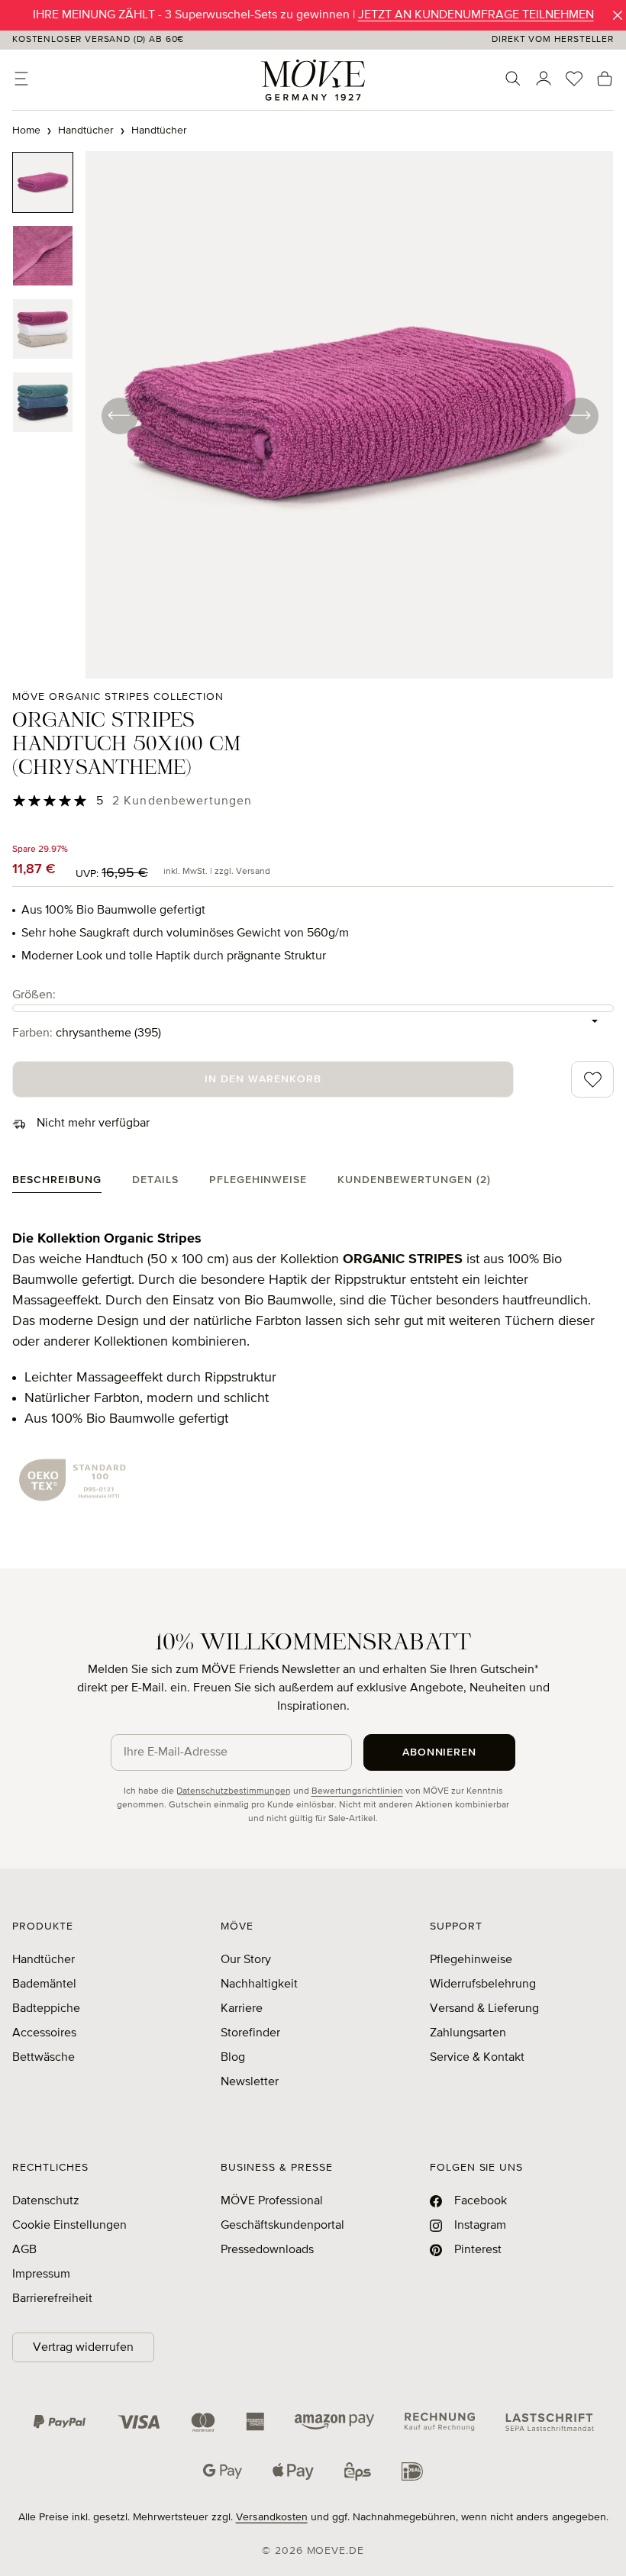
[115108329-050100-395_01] (349, 415)
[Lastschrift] (550, 2422)
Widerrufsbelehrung (483, 1984)
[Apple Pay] (293, 2471)
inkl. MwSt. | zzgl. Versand (217, 872)
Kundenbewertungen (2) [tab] (414, 1180)
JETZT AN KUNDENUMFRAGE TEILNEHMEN (476, 15)
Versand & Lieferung (484, 2009)
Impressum (41, 2275)
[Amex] (255, 2422)
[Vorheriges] (119, 415)
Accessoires (44, 2033)
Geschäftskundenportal (282, 2226)
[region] (313, 415)
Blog (233, 2058)
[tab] (57, 1183)
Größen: (34, 995)
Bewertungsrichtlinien (357, 1791)
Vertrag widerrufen (83, 2348)
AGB (24, 2250)
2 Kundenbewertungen (182, 801)
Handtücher (44, 1960)
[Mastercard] (203, 2422)
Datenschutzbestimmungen (234, 1791)
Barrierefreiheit (52, 2299)
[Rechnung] (440, 2422)
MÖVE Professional (272, 2201)
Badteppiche (46, 2009)
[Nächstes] (579, 415)
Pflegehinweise (471, 1960)
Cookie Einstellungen (69, 2226)
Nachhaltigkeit (259, 1984)
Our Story (246, 1960)
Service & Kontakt (477, 2058)
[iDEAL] (412, 2471)
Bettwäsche (44, 2058)
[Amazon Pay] (334, 2422)
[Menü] (21, 79)
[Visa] (139, 2422)
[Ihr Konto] (544, 79)
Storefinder (250, 2033)
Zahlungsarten (468, 2033)
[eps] (358, 2471)
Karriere (242, 2009)
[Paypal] (60, 2422)
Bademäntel (44, 1984)
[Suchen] (513, 79)
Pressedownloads (267, 2250)
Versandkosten (272, 2517)
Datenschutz (46, 2201)
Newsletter (250, 2082)
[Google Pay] (223, 2471)
